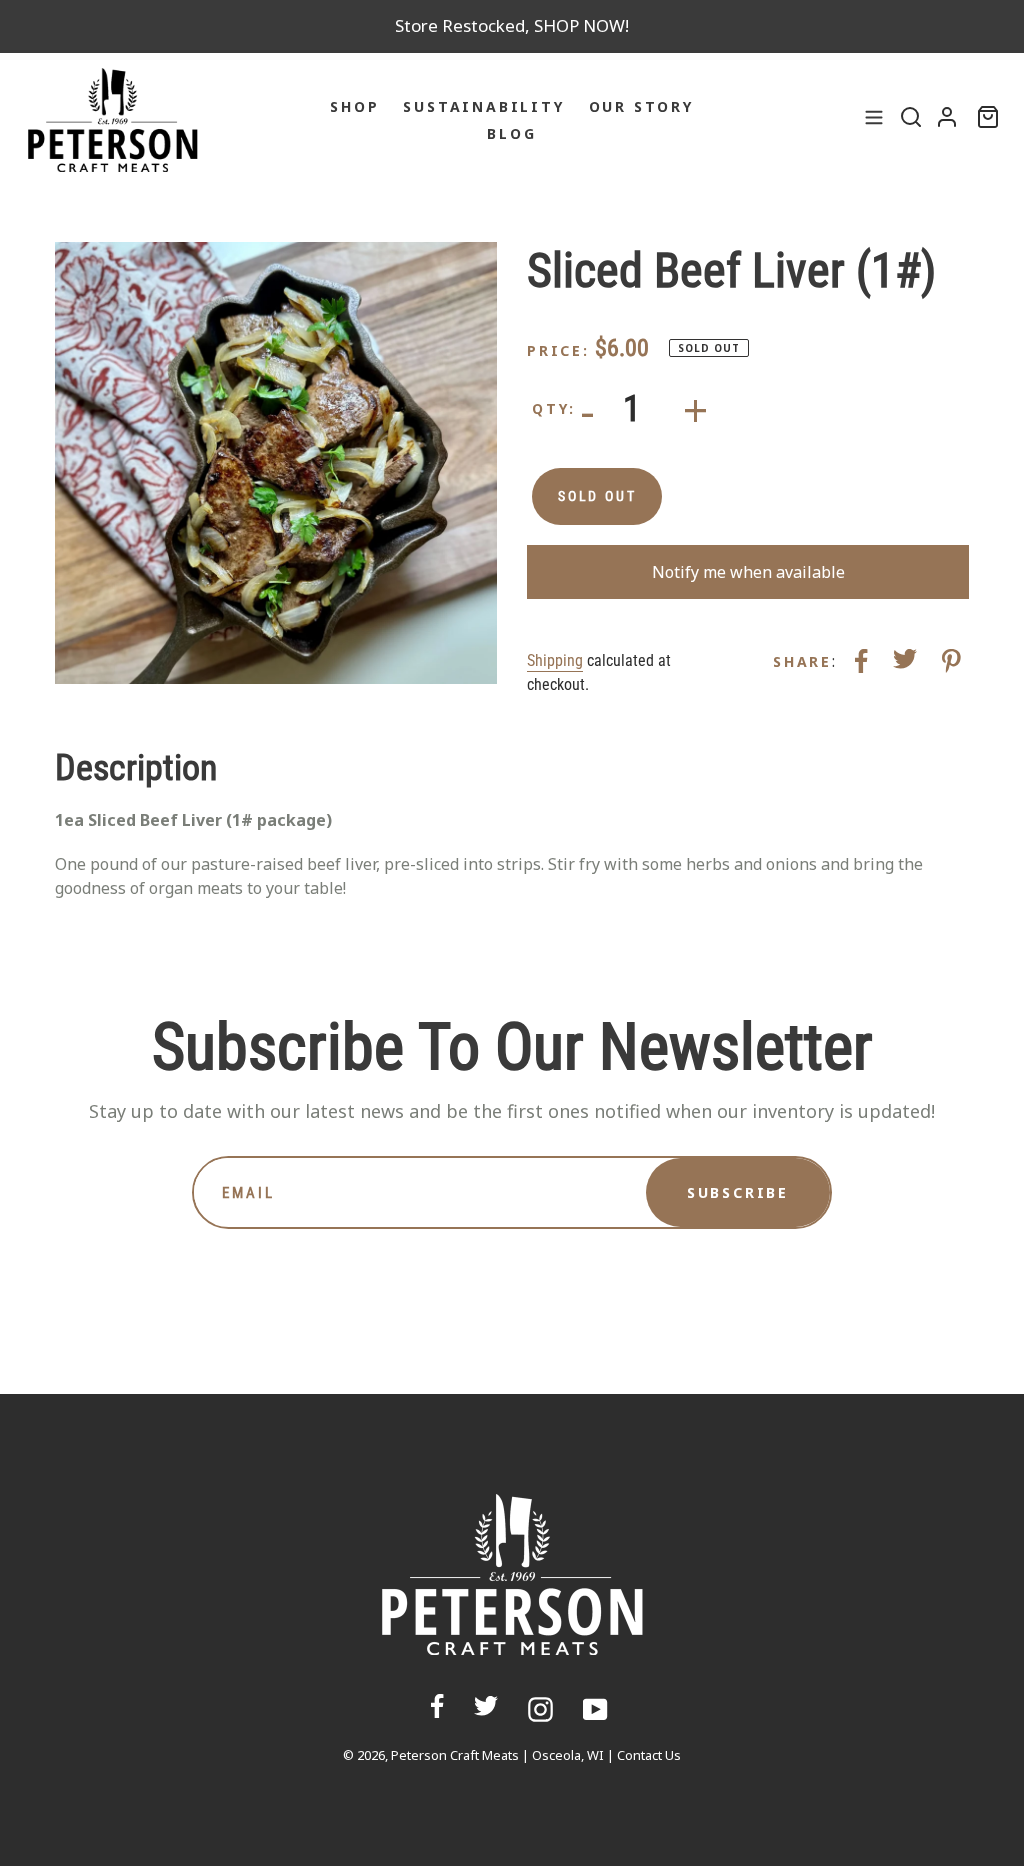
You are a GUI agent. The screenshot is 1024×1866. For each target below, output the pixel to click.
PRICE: (558, 350)
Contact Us (649, 1755)
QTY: (554, 408)
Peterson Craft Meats (455, 1755)
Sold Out (597, 496)
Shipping (555, 660)
